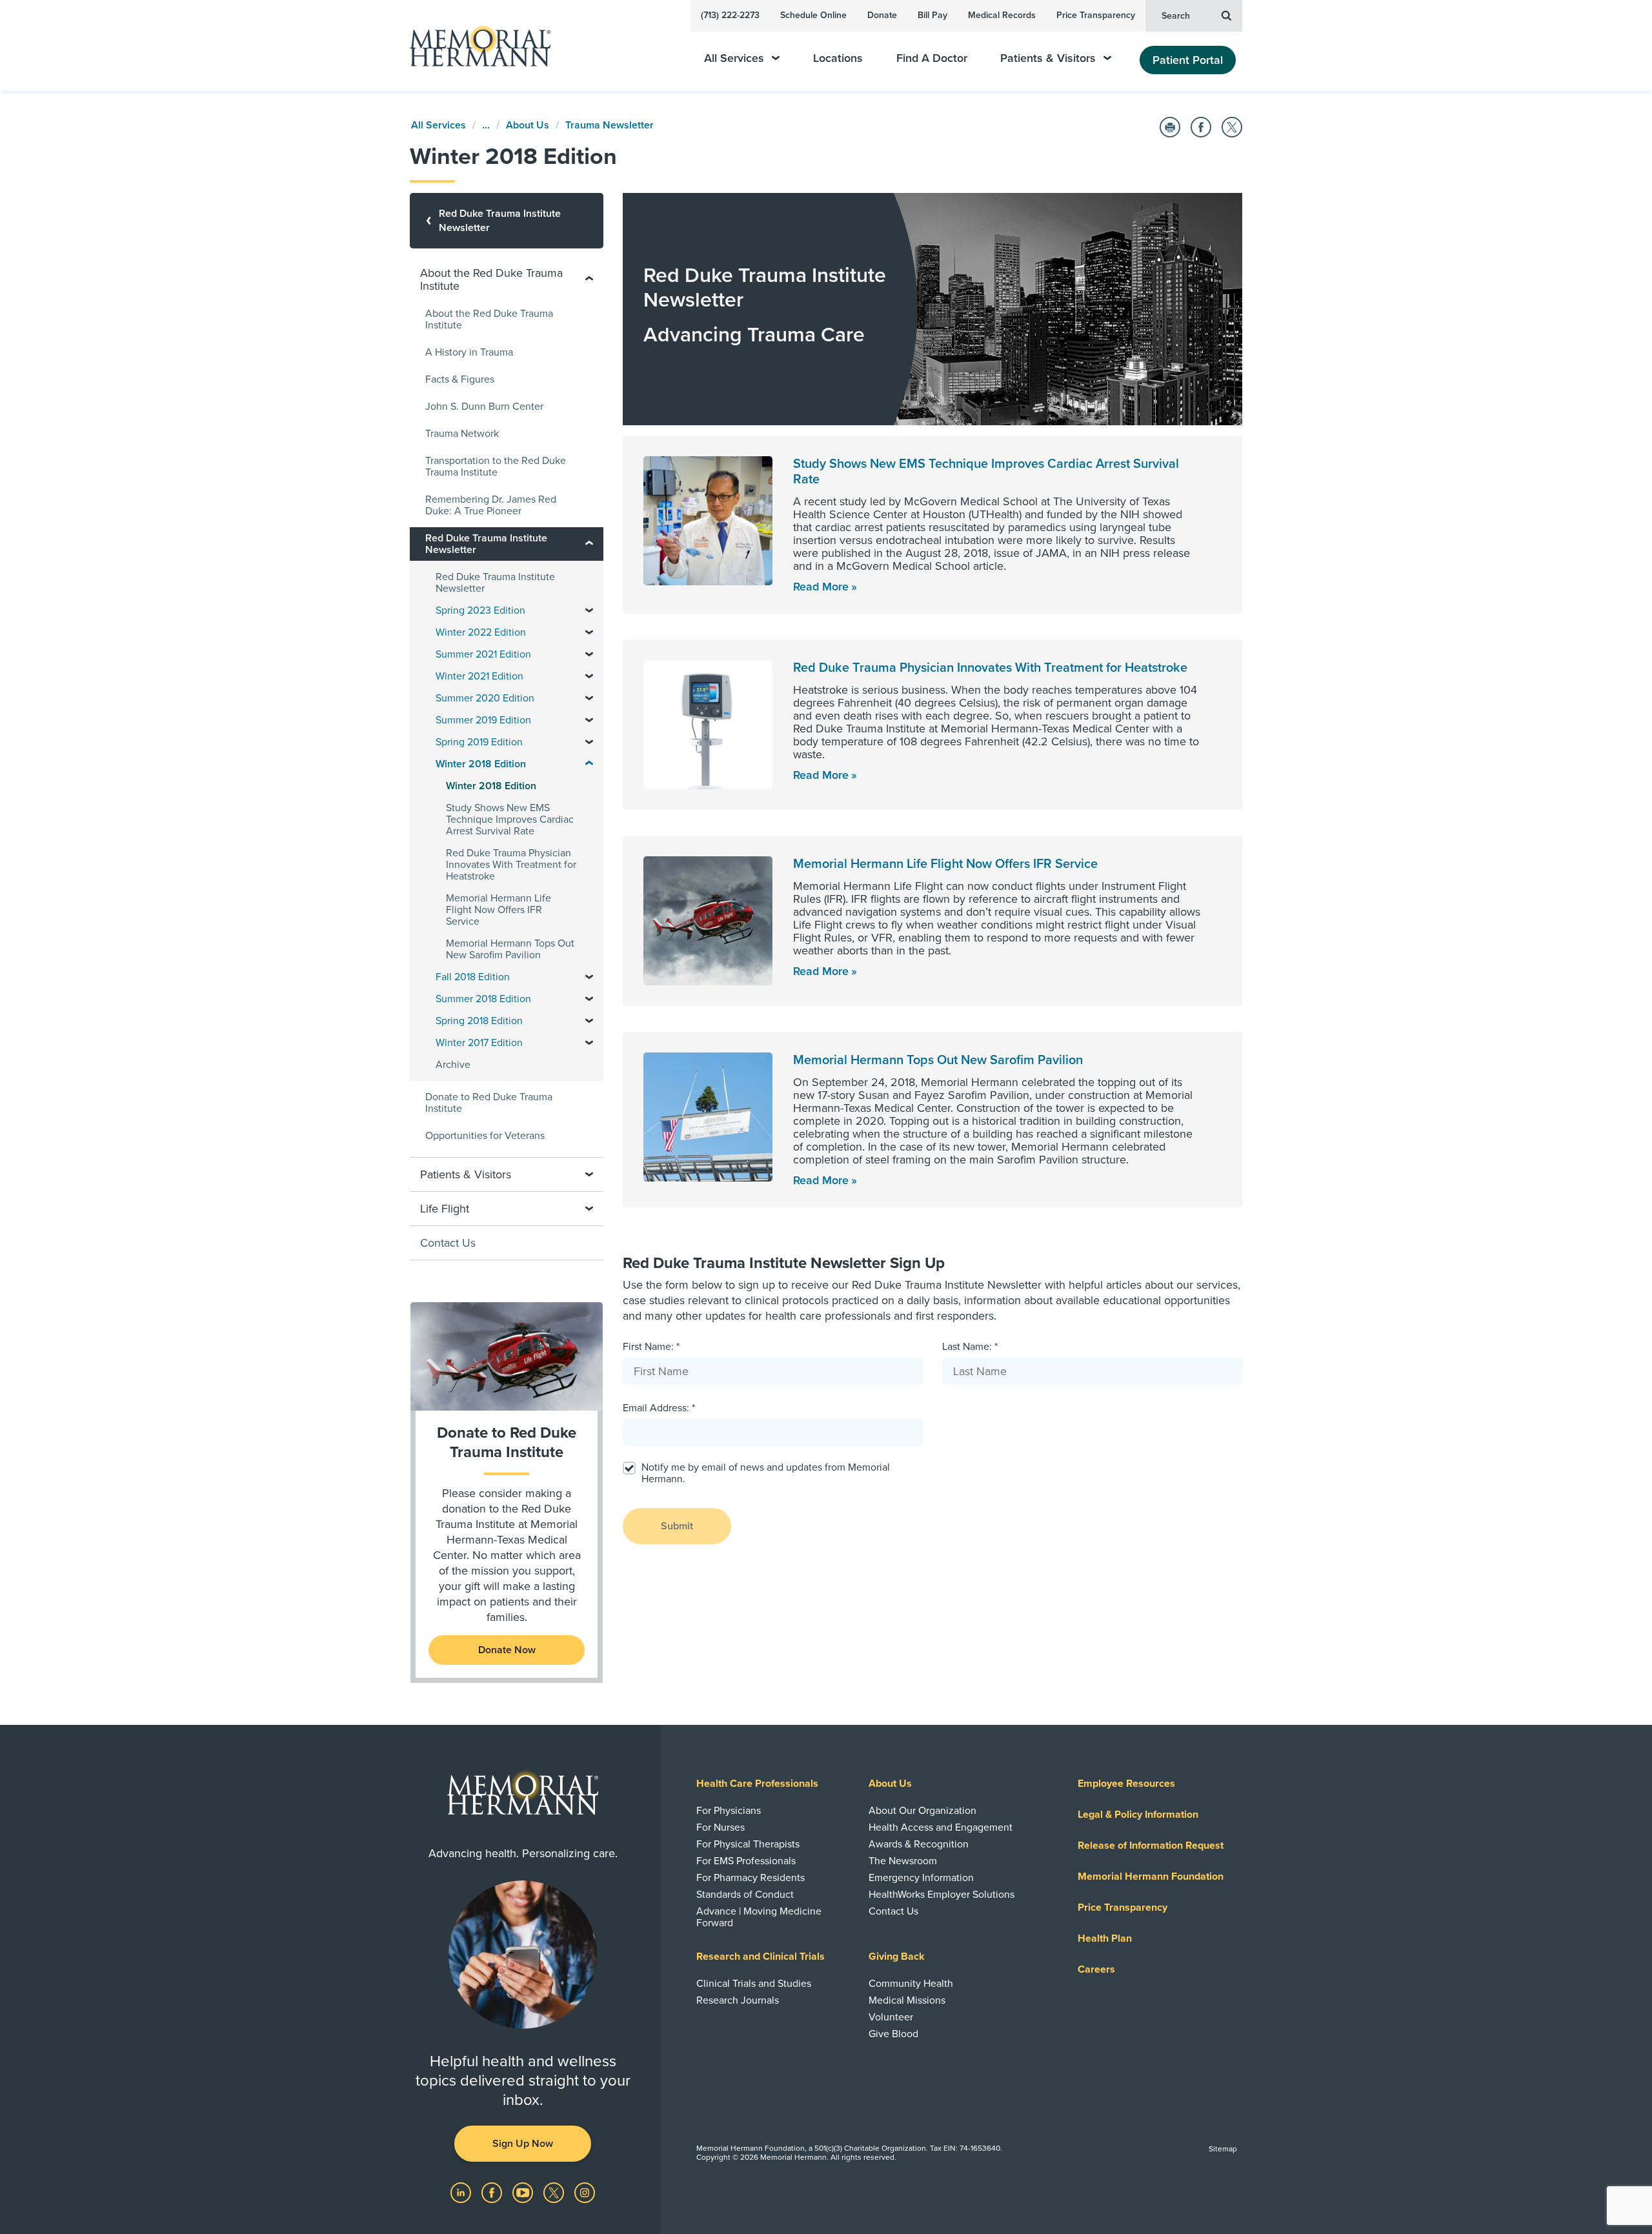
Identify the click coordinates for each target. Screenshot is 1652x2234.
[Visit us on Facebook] (493, 2191)
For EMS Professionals (746, 1861)
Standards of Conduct (745, 1895)
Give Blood (893, 2034)
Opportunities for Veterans (485, 1136)
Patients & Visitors (1048, 58)
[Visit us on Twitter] (555, 2191)
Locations (838, 58)
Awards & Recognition (919, 1844)
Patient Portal (1188, 60)
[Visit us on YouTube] (524, 2191)
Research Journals (738, 2000)
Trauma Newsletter (609, 125)
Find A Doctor (932, 58)
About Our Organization (922, 1811)
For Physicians (729, 1811)
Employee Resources (1126, 1784)
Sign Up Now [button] (523, 2144)
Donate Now (507, 1650)
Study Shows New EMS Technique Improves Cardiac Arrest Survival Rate (510, 820)
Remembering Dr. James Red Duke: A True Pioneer (491, 505)
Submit (677, 1526)
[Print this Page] (1170, 127)
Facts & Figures (460, 379)
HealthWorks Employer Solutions (942, 1895)
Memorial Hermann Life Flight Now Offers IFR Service (945, 864)
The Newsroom (903, 1861)
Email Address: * (659, 1408)
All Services (734, 58)
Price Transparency (1096, 15)
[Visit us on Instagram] (585, 2191)
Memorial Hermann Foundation (1151, 1877)
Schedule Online (813, 15)
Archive (453, 1065)
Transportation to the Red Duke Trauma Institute (496, 467)
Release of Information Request (1151, 1846)
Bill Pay (932, 15)
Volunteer (891, 2017)
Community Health (911, 1984)
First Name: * (651, 1347)
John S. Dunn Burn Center (484, 407)
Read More (821, 587)
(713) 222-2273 (730, 15)
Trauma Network (462, 434)
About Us (528, 125)
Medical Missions (907, 2000)
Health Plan (1105, 1938)
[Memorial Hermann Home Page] (474, 45)
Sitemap (1223, 2149)
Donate (882, 15)
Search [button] (1176, 16)
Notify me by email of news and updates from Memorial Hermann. (766, 1473)
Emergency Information (921, 1878)
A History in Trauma (469, 352)
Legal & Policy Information (1138, 1815)
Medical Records (1002, 15)
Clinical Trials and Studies (754, 1984)
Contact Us (448, 1243)
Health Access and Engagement (941, 1827)
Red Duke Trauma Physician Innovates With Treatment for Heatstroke (990, 668)
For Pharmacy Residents (750, 1878)
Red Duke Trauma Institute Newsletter (495, 583)
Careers (1096, 1969)
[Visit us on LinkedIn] (462, 2191)
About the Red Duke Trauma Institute (489, 319)
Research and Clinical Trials (761, 1957)
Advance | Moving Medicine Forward (759, 1917)
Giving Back (897, 1957)
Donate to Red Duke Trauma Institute (489, 1103)
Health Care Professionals (757, 1784)
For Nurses (720, 1827)
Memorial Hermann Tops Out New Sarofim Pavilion (938, 1060)
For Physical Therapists (748, 1844)
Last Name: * (970, 1347)
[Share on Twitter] (1232, 127)
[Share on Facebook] (1201, 127)
